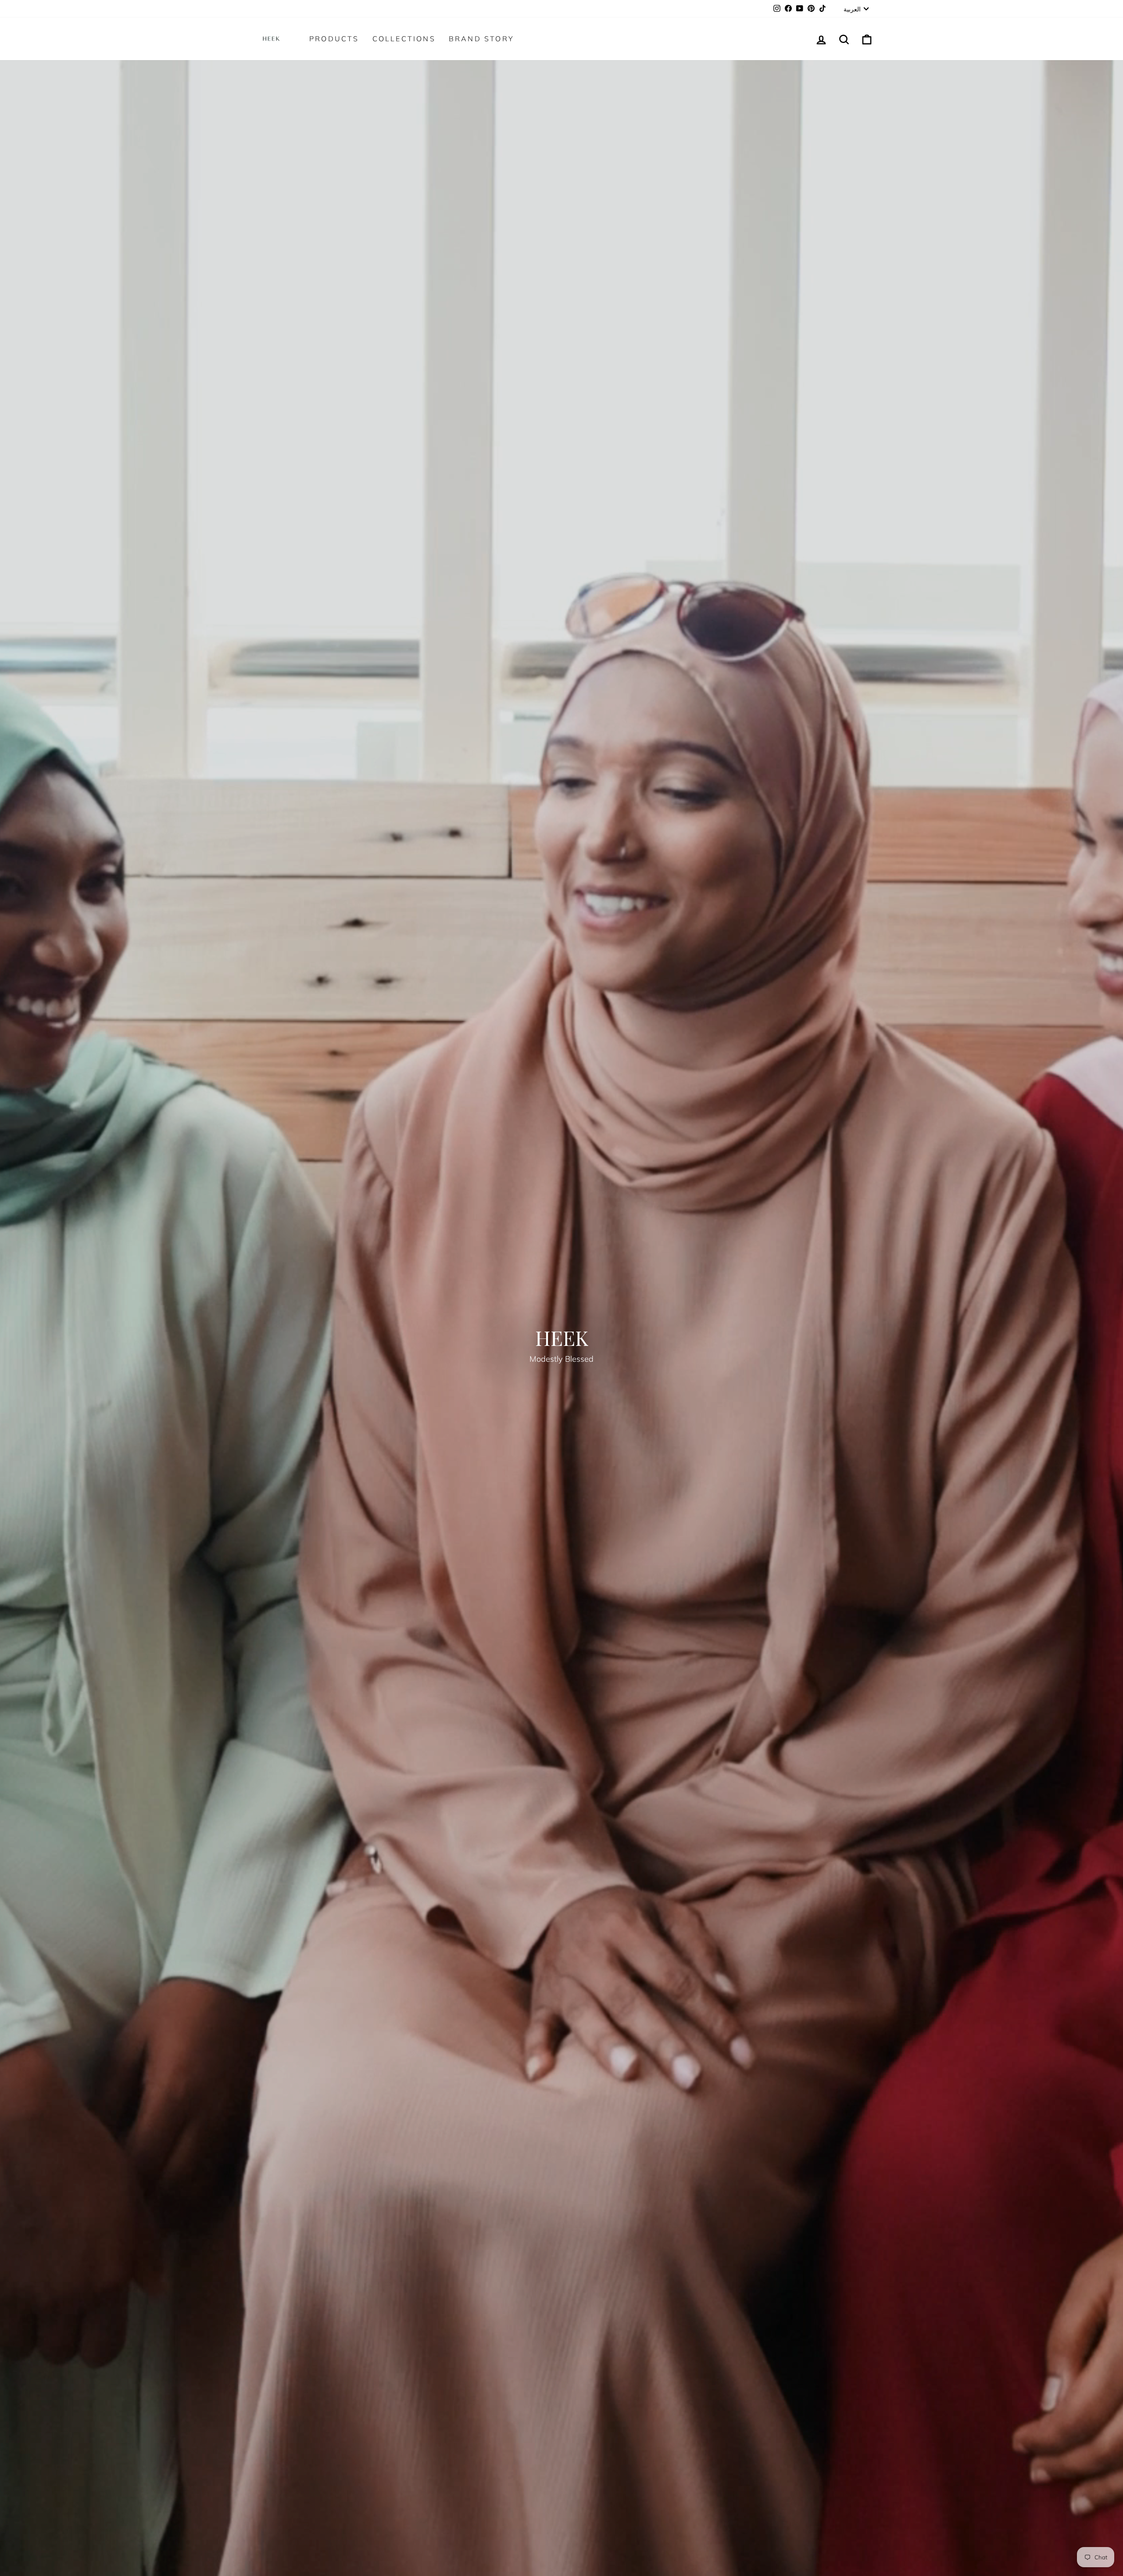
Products (334, 39)
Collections (404, 39)
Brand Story (481, 39)
